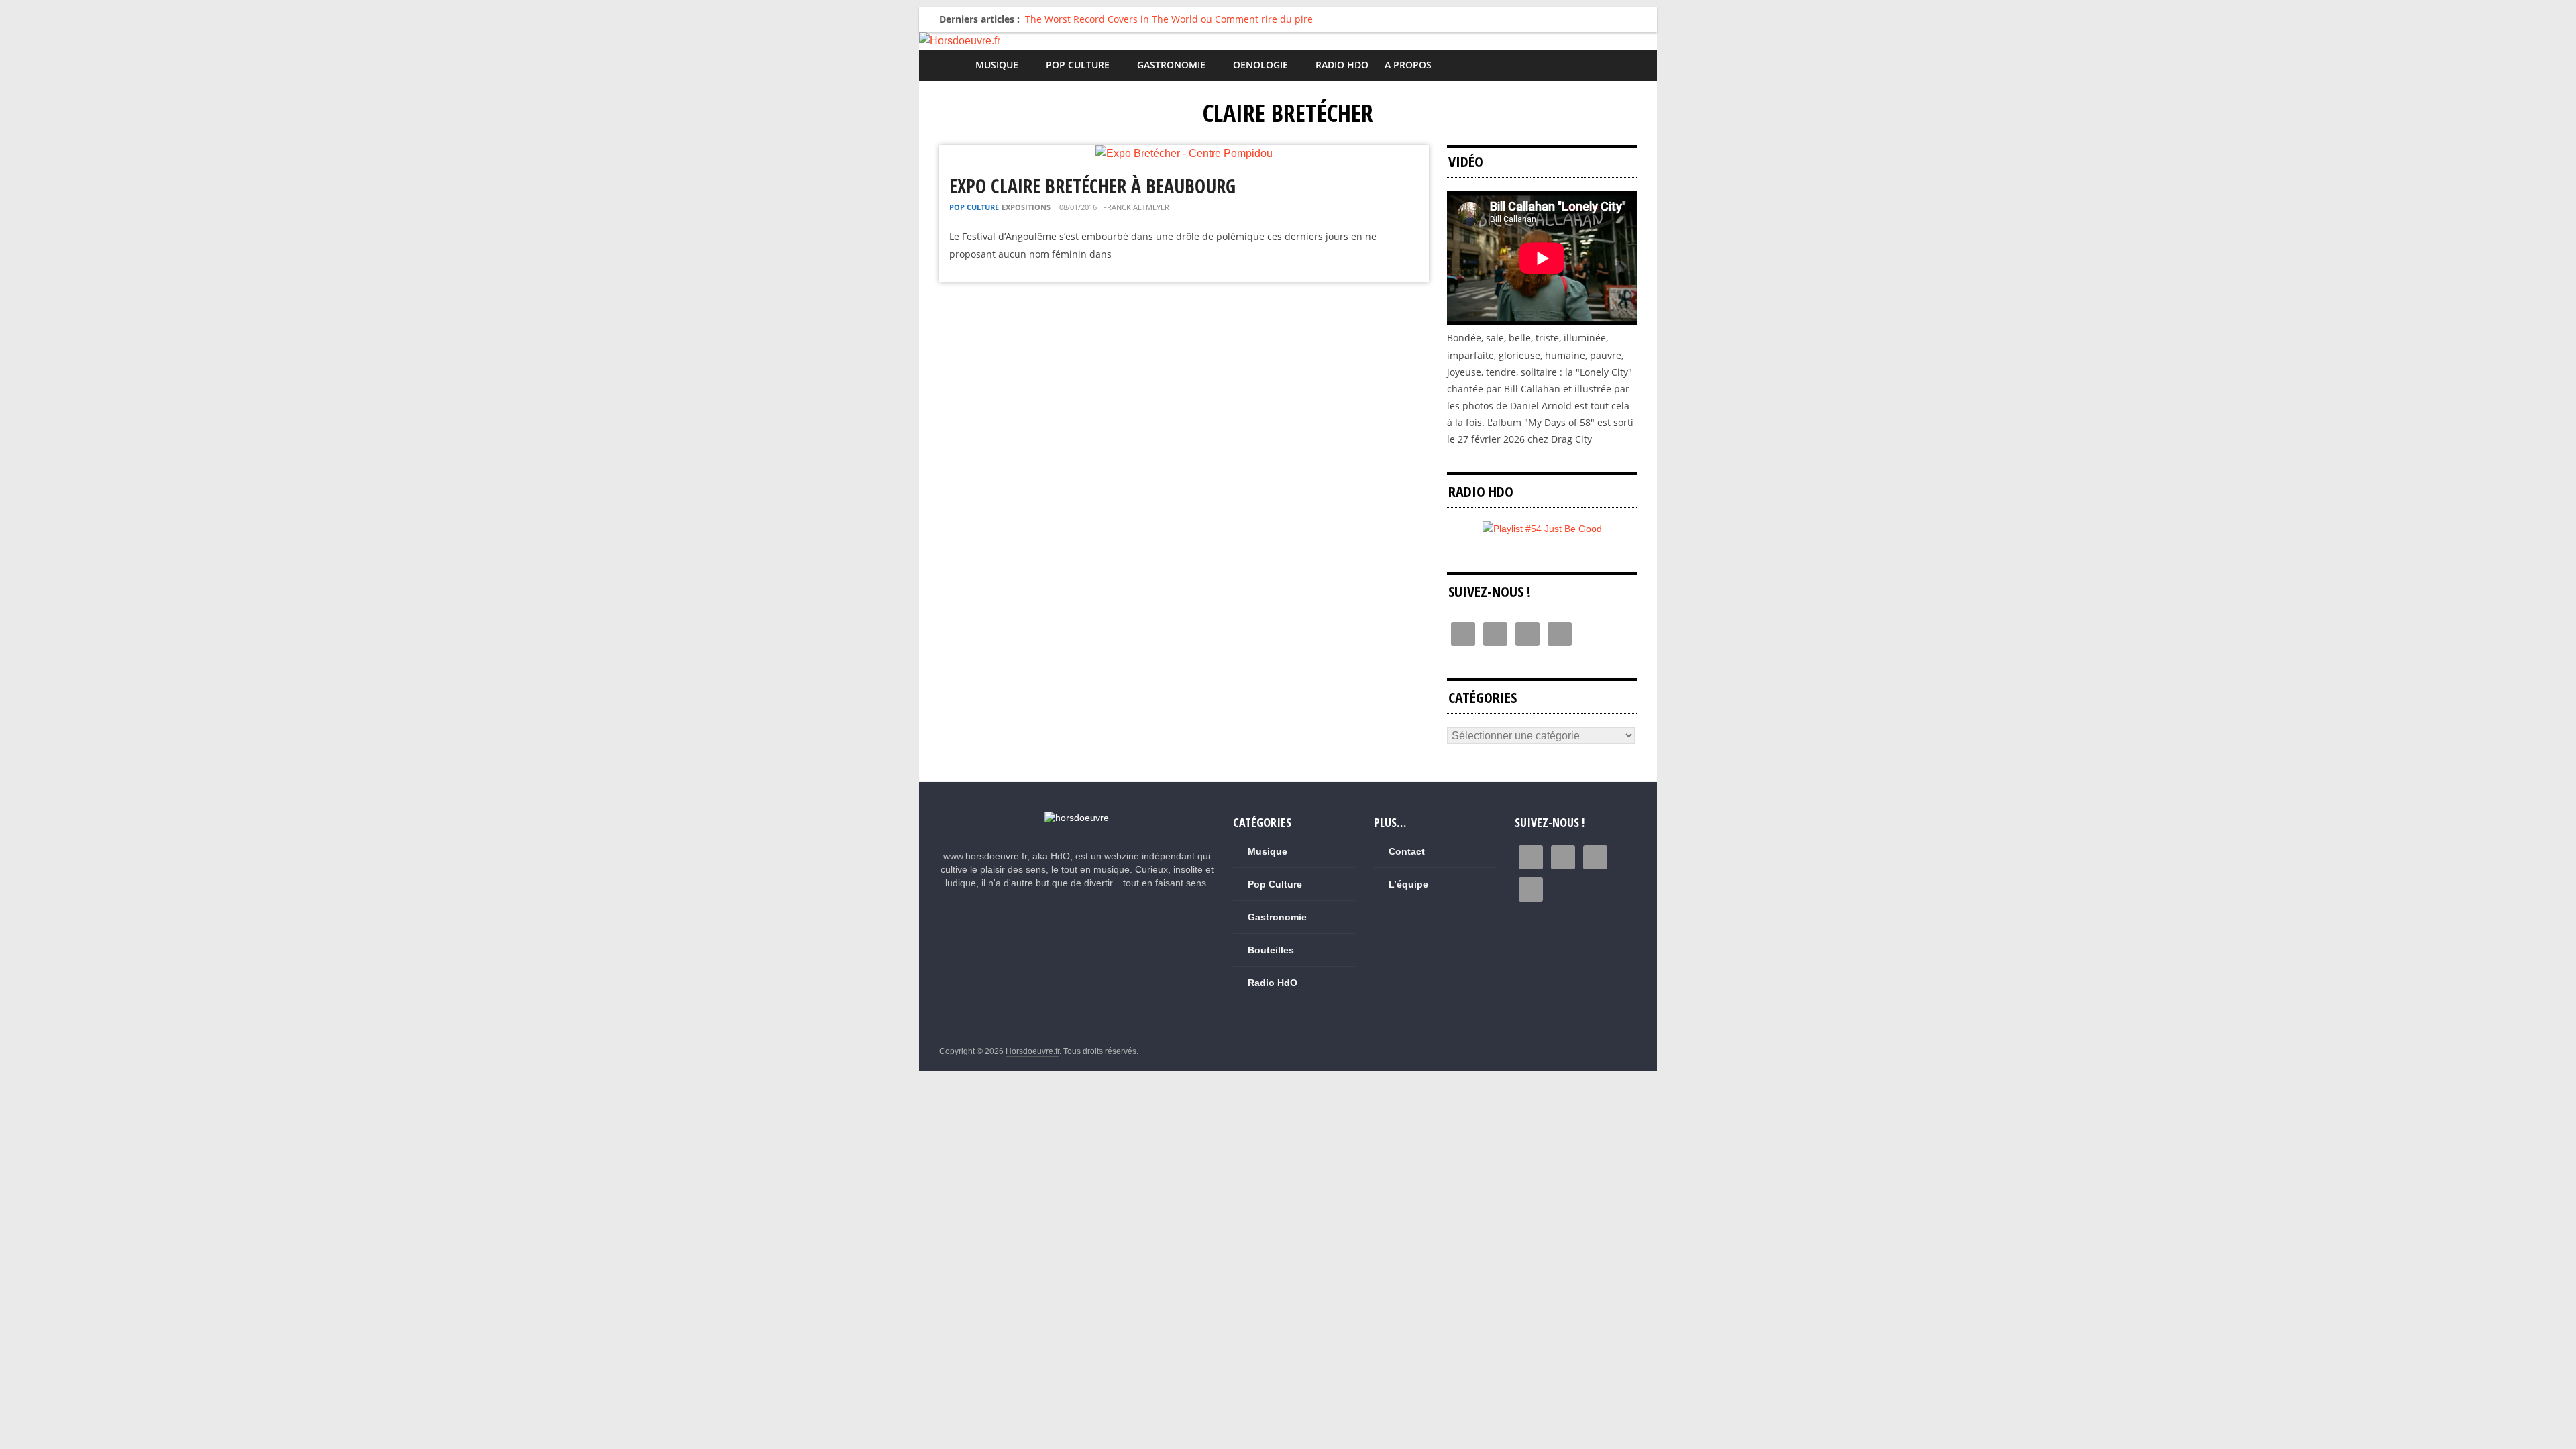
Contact (1407, 851)
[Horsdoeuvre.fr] (1288, 41)
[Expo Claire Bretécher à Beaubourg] (1184, 153)
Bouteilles (1271, 950)
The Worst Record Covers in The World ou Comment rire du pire (1169, 19)
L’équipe (1408, 884)
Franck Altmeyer (1136, 207)
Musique (997, 65)
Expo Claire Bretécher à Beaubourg (1092, 186)
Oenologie (1260, 65)
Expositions (1026, 207)
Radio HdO (1342, 65)
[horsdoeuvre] (1077, 818)
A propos (1408, 65)
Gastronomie (1171, 65)
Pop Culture (1078, 65)
